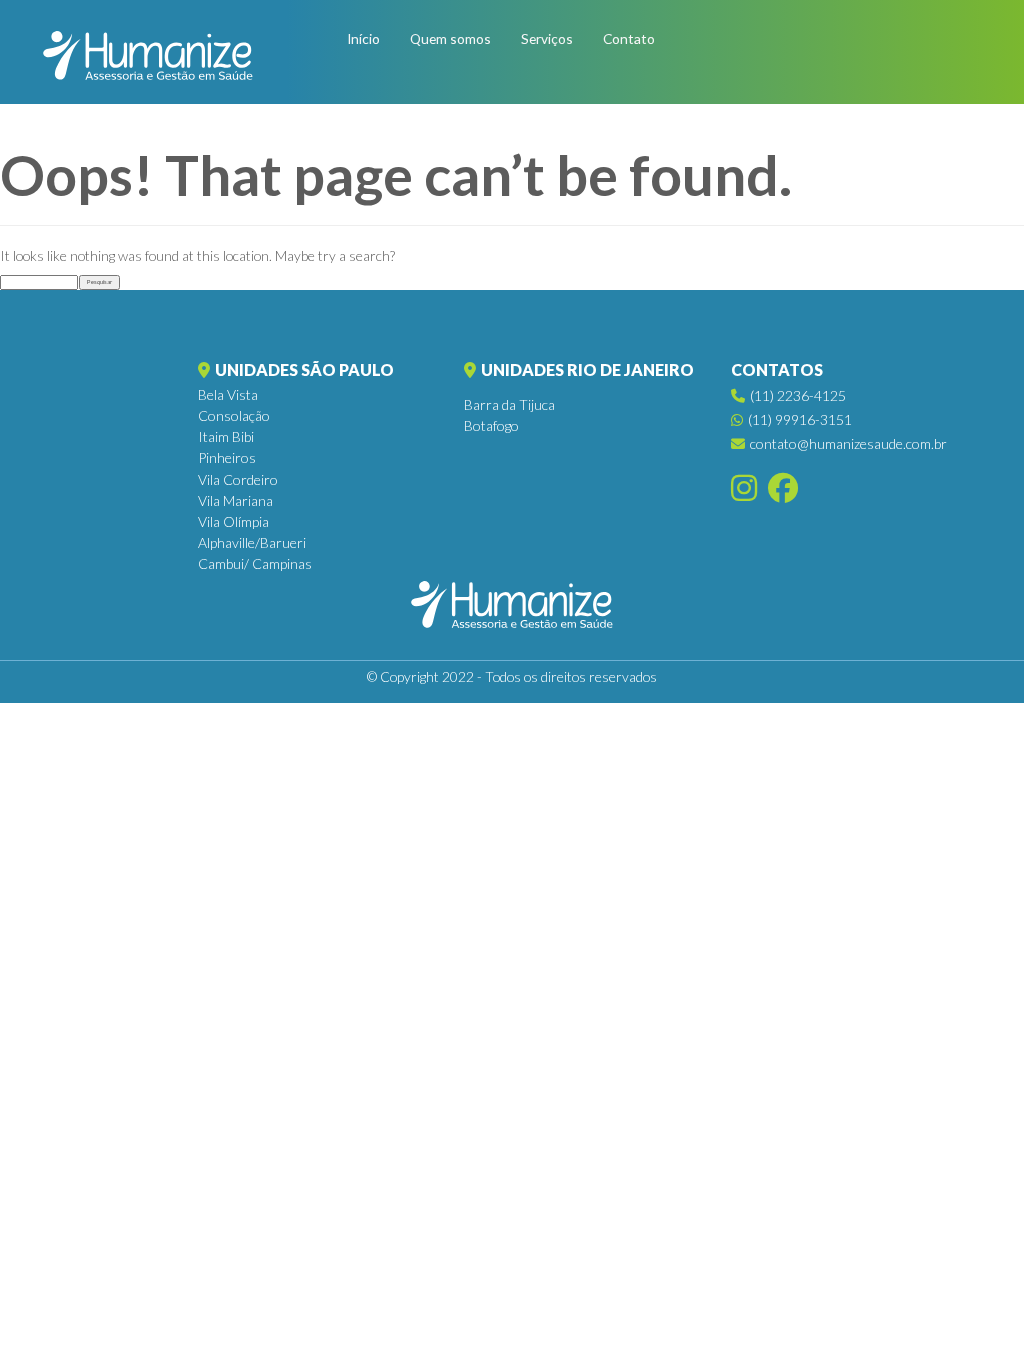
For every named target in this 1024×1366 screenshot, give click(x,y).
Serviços (547, 38)
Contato (629, 38)
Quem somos (450, 38)
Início (363, 38)
